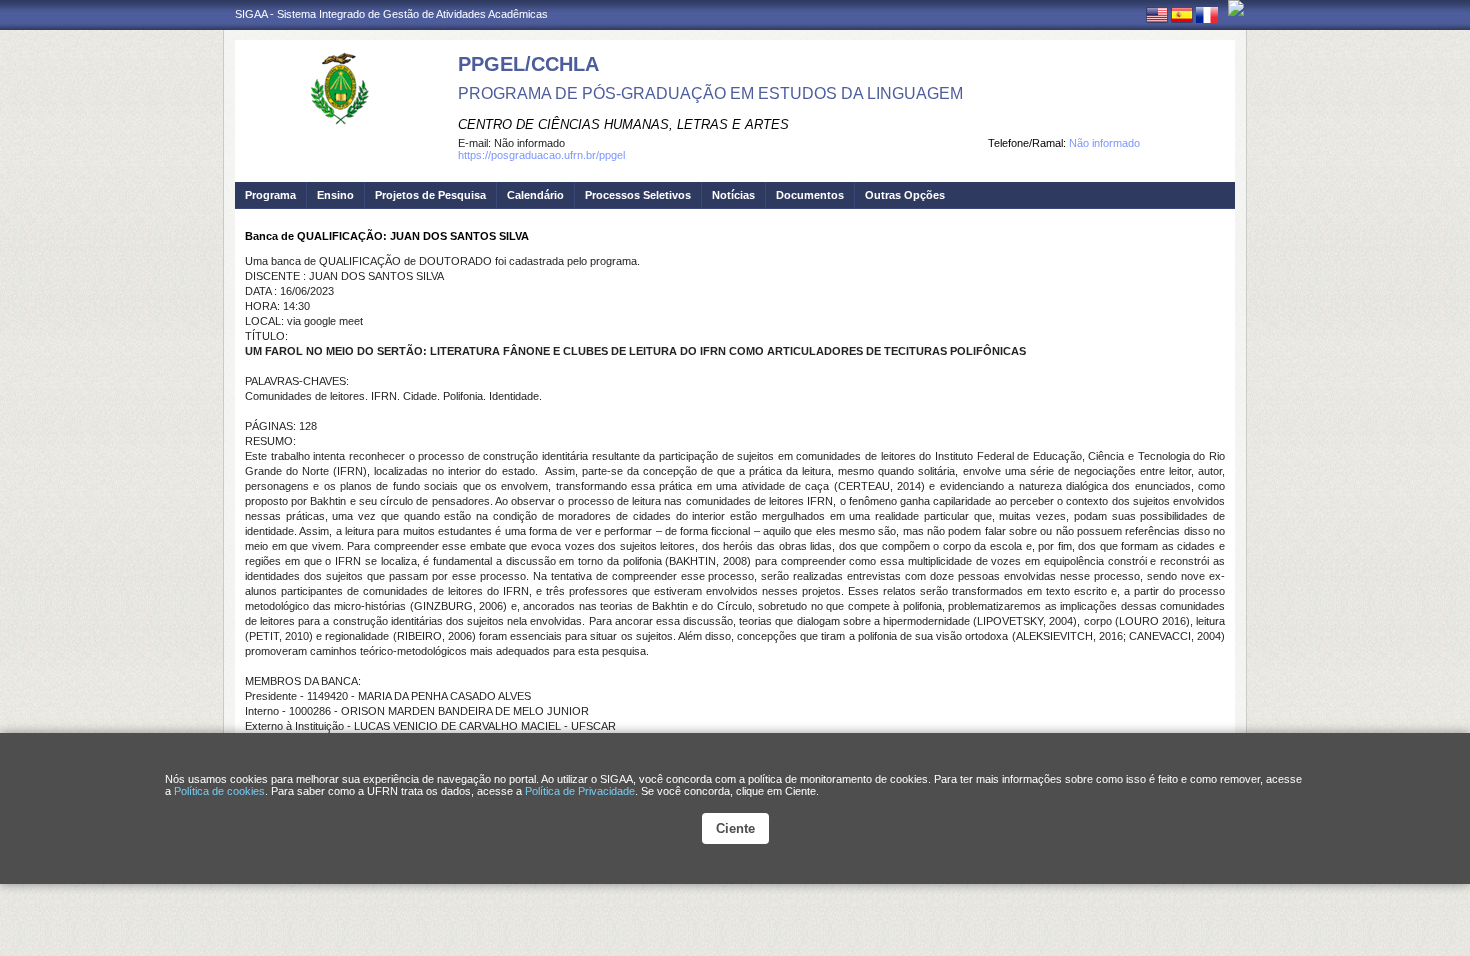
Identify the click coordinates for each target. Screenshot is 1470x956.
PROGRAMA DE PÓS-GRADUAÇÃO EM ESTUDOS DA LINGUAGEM (710, 93)
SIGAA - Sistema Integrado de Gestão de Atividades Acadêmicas (391, 14)
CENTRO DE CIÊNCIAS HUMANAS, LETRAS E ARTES (623, 124)
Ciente (735, 828)
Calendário (535, 195)
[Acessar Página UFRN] (1236, 8)
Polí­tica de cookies (219, 791)
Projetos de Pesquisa (430, 195)
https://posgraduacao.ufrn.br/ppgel (541, 155)
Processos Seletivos (638, 195)
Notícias (733, 195)
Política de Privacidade (580, 791)
